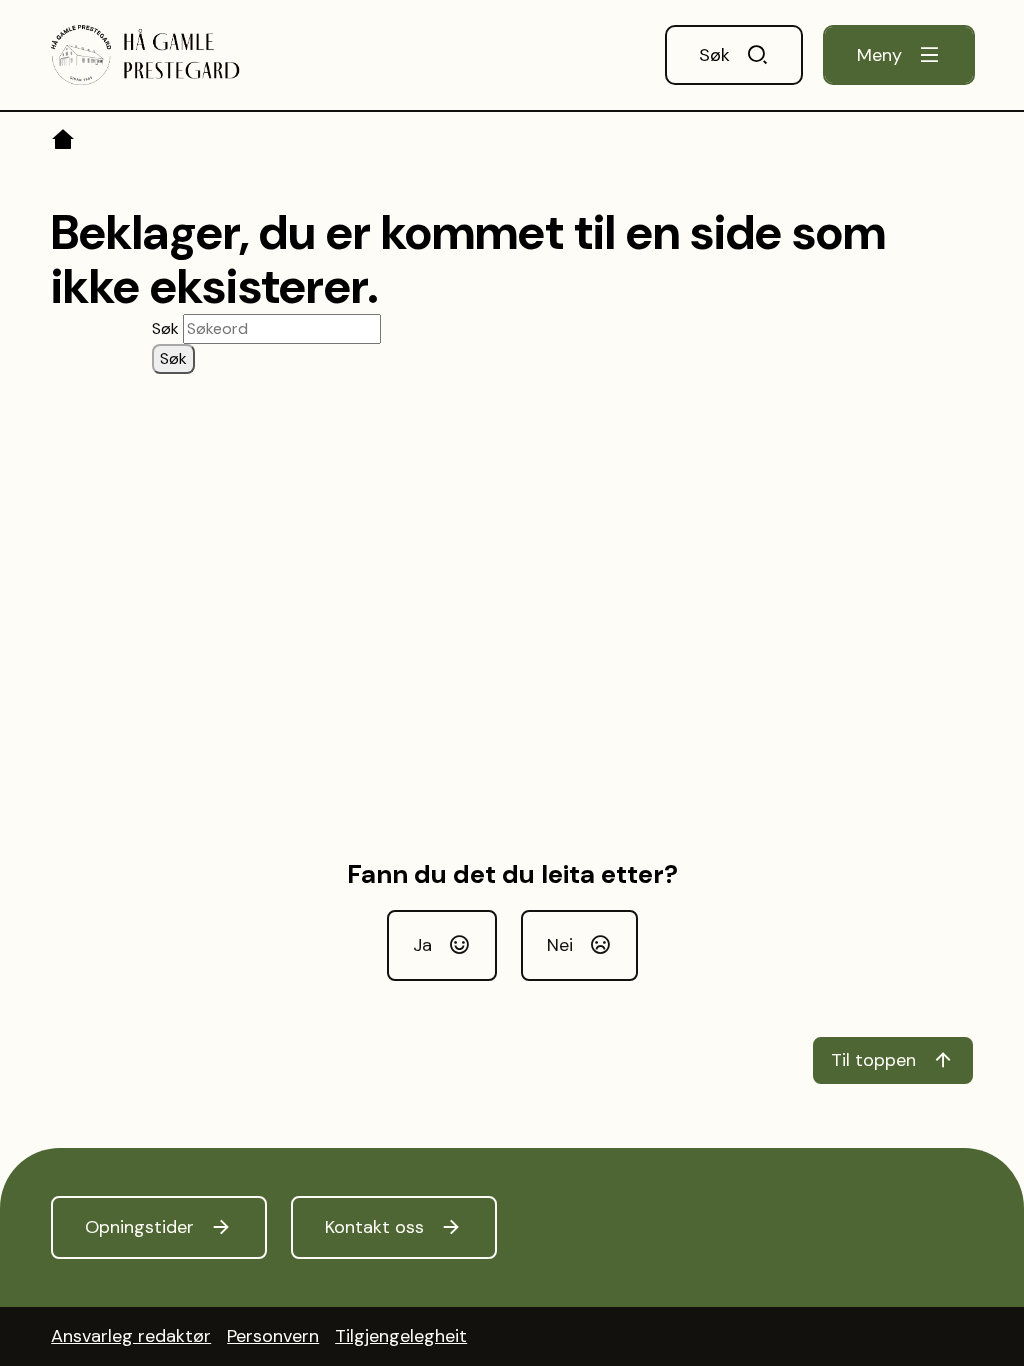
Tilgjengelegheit (401, 1336)
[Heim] (64, 143)
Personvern (273, 1336)
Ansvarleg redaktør (131, 1336)
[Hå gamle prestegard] (145, 55)
